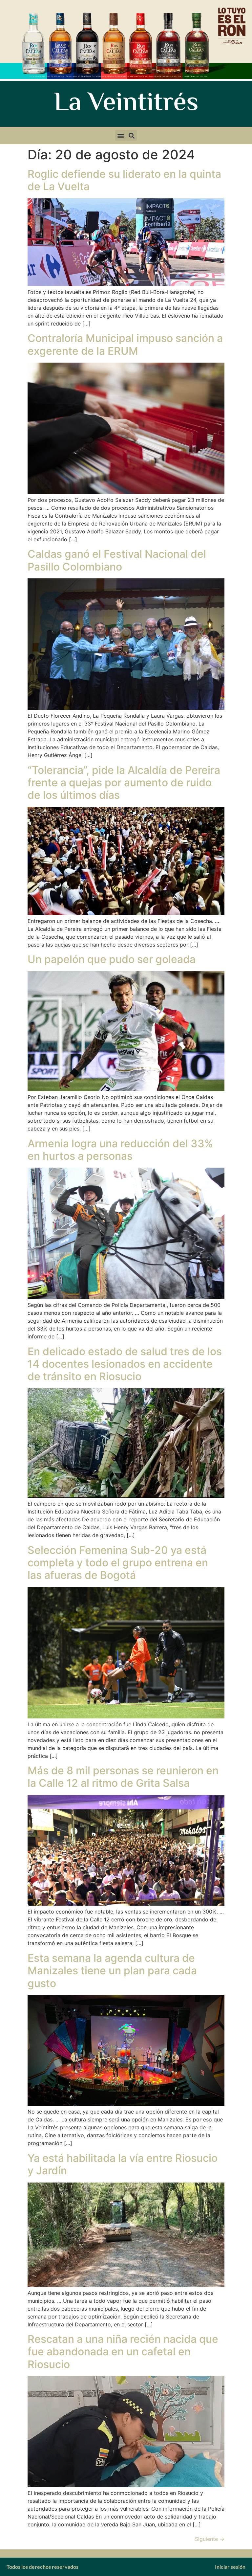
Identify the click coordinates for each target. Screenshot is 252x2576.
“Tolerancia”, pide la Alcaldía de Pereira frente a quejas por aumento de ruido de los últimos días (124, 783)
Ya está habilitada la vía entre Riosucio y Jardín (123, 2164)
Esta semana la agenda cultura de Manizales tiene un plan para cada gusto (112, 1971)
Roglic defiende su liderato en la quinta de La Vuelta (124, 180)
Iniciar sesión (230, 2567)
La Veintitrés (126, 104)
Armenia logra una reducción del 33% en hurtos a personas (120, 1150)
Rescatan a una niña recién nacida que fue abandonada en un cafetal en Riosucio (123, 2352)
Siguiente (210, 2539)
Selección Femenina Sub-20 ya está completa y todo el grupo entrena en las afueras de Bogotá (118, 1563)
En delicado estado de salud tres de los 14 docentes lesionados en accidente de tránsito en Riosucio (125, 1364)
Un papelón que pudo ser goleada (112, 959)
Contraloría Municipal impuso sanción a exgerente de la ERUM (125, 344)
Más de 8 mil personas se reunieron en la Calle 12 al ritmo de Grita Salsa (123, 1777)
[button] (121, 135)
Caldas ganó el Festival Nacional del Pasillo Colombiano (117, 560)
